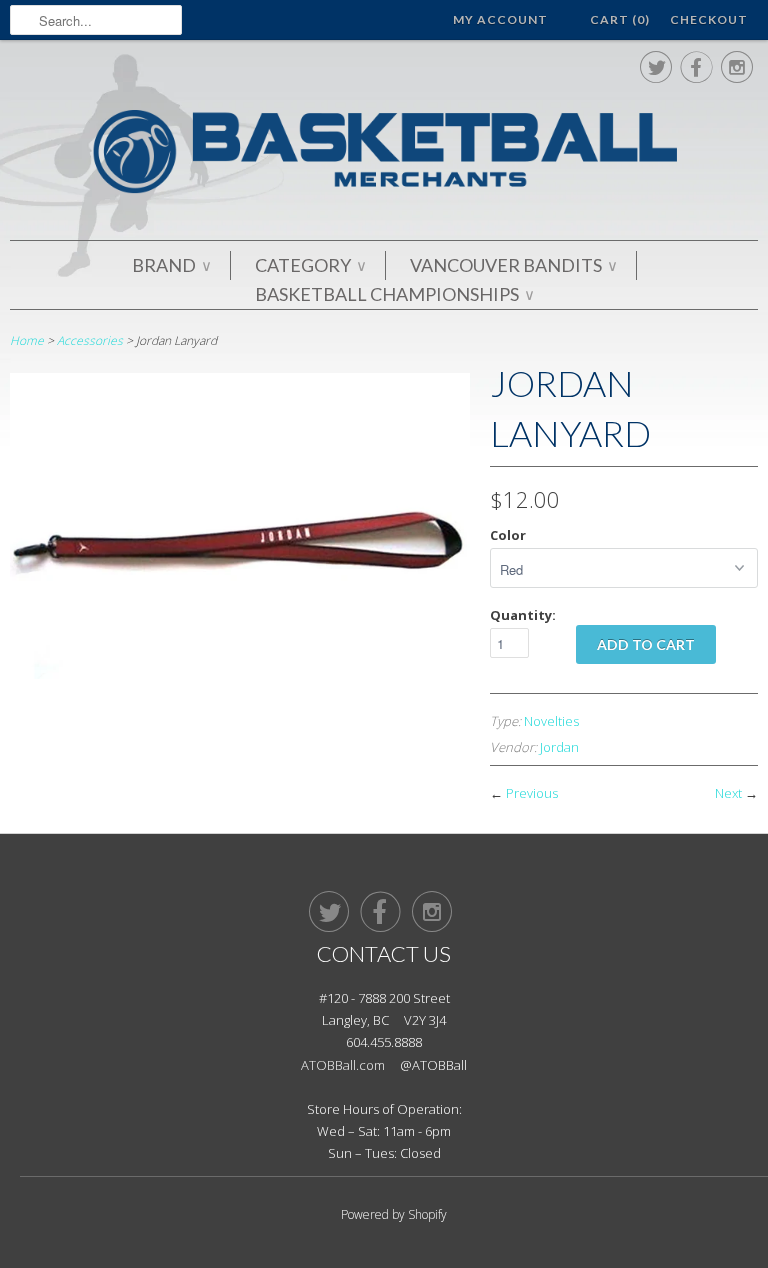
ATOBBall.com (343, 1065)
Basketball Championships (394, 294)
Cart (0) (620, 19)
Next (728, 793)
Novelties (551, 721)
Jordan (559, 747)
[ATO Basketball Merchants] (384, 154)
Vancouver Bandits (513, 265)
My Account (500, 19)
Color (508, 535)
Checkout (709, 19)
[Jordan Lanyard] (240, 673)
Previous (532, 793)
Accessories (90, 340)
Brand (171, 265)
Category (310, 265)
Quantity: (523, 615)
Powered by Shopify (394, 1214)
